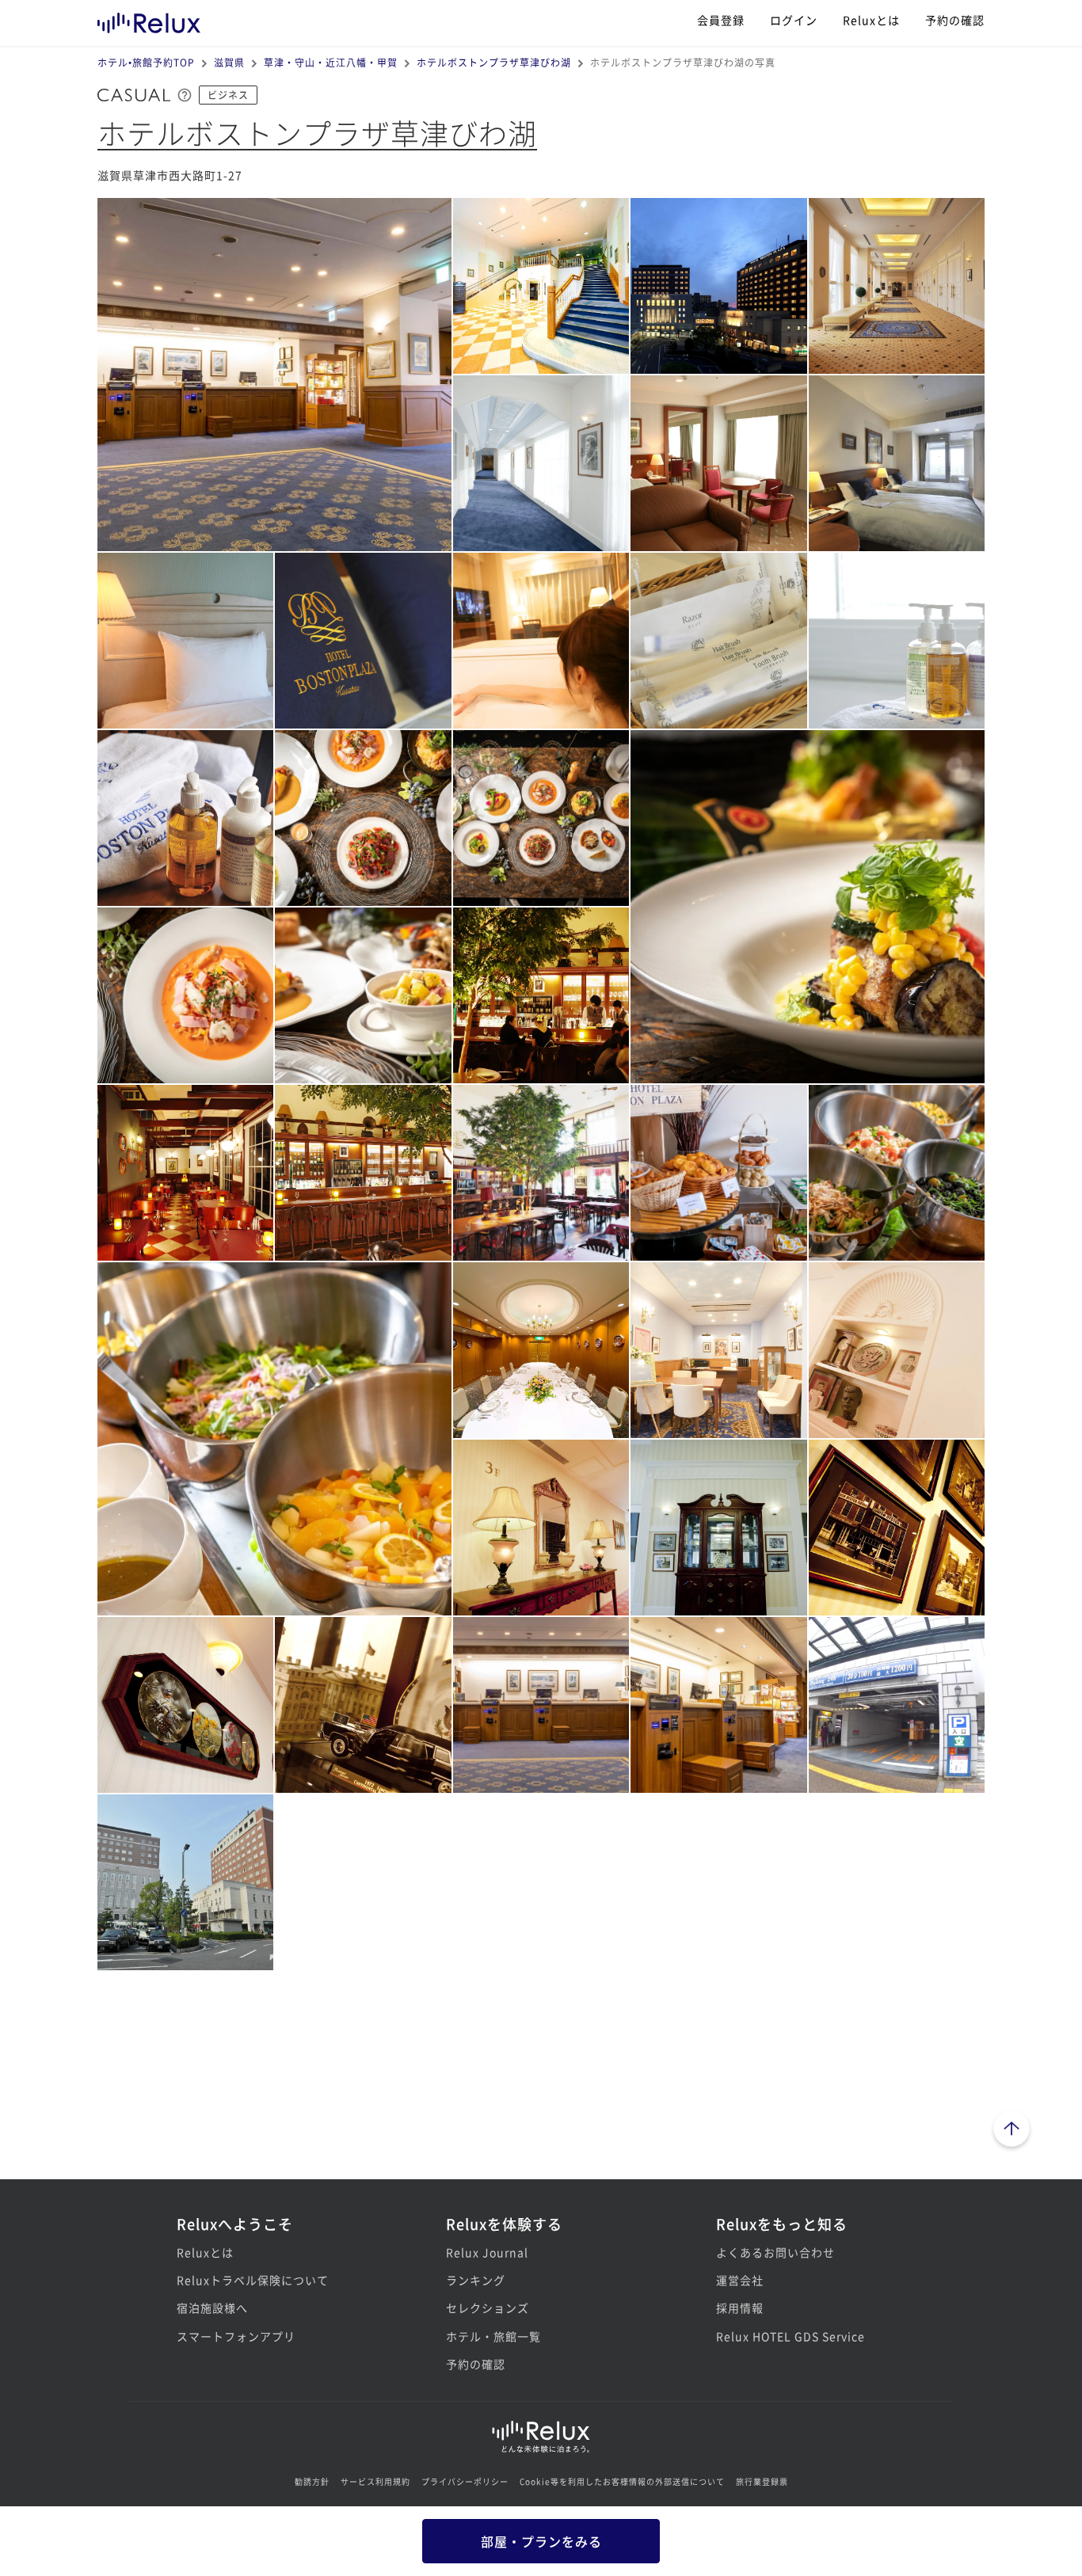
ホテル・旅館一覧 (493, 2336)
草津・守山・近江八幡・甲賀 (331, 62)
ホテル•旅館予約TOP (146, 62)
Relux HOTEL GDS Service (791, 2336)
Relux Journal (487, 2252)
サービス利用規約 (375, 2481)
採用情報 (740, 2308)
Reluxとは (871, 20)
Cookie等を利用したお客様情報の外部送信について (622, 2481)
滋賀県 (229, 62)
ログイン (794, 20)
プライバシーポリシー (465, 2481)
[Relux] (149, 19)
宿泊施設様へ (212, 2308)
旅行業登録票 (762, 2481)
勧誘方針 (312, 2481)
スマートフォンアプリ (236, 2336)
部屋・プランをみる (541, 2541)
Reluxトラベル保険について (253, 2280)
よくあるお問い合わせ (775, 2252)
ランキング (476, 2280)
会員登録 (721, 20)
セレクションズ (488, 2308)
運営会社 (740, 2280)
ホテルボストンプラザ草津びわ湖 (494, 62)
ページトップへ (1012, 2131)
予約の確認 (955, 20)
